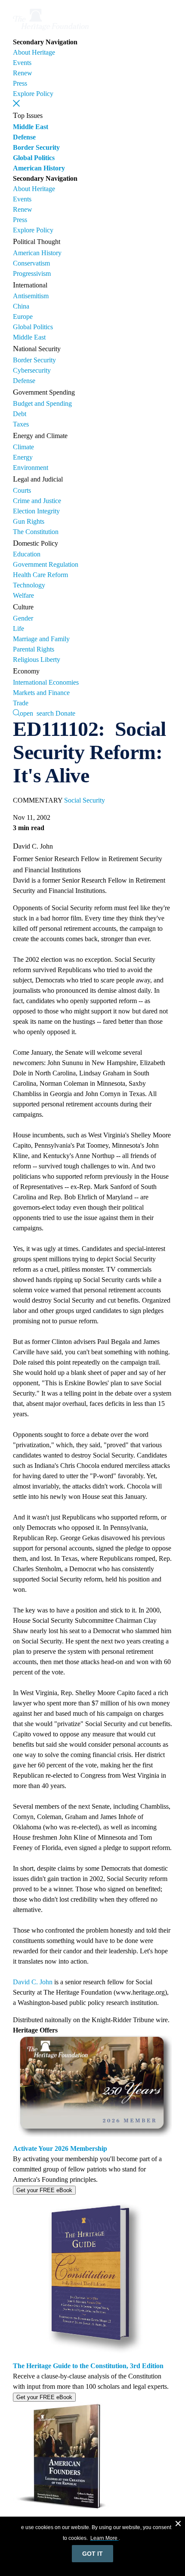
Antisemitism (31, 296)
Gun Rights (29, 521)
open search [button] (37, 713)
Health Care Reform (40, 575)
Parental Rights (34, 649)
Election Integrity (36, 511)
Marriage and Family (41, 639)
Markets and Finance (41, 693)
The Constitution (36, 532)
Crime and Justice (37, 501)
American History (39, 168)
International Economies (46, 682)
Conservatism (31, 263)
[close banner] (178, 2525)
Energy (23, 457)
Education (27, 554)
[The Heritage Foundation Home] (51, 32)
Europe (23, 317)
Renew (23, 73)
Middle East (31, 127)
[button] (16, 103)
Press (20, 83)
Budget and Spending (42, 403)
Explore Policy (33, 94)
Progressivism (32, 273)
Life (18, 629)
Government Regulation (46, 564)
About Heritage (34, 52)
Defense (24, 137)
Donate (65, 713)
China (21, 306)
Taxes (21, 424)
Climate (23, 447)
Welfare (23, 595)
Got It (92, 2554)
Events (22, 63)
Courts (22, 490)
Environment (31, 468)
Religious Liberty (37, 659)
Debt (20, 414)
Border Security (36, 147)
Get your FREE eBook (44, 2190)
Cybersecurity (32, 370)
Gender (23, 618)
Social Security (85, 800)
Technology (29, 585)
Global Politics (34, 158)
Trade (21, 703)
